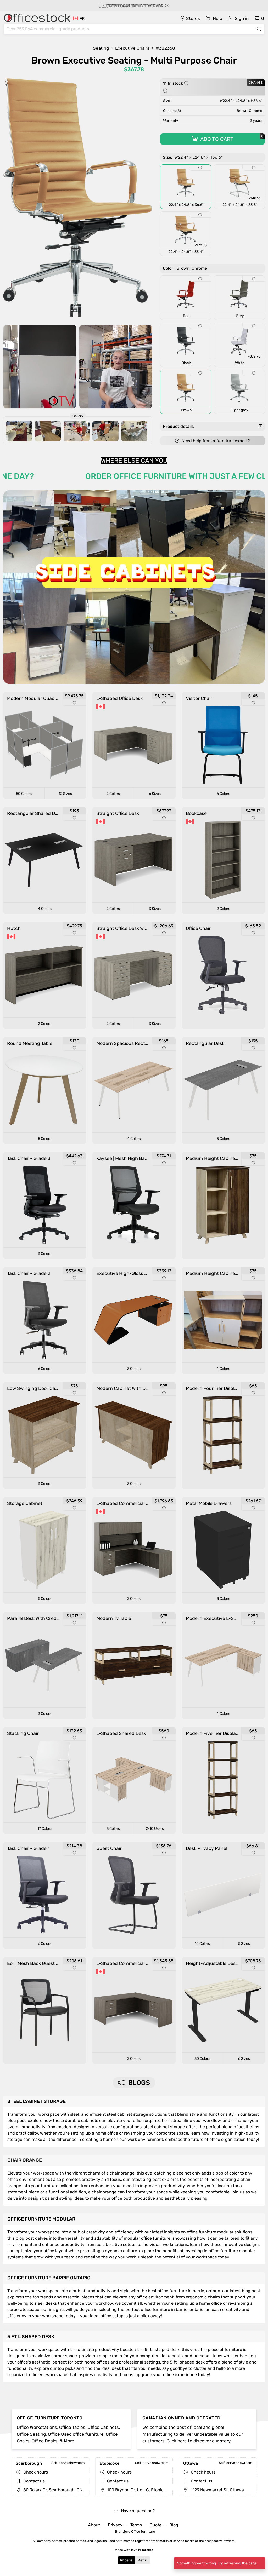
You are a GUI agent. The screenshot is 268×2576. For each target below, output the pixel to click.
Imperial (127, 2560)
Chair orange (25, 2160)
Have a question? (137, 2511)
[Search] (259, 29)
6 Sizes (155, 794)
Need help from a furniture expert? (215, 441)
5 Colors (45, 1139)
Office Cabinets (103, 2427)
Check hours (36, 2472)
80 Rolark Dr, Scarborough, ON (52, 2490)
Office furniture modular (41, 2219)
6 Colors (223, 794)
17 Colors (45, 1829)
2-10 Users (155, 1829)
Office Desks (45, 2441)
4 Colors (45, 909)
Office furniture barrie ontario (49, 2278)
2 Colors (113, 794)
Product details (178, 426)
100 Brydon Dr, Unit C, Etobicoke (138, 2490)
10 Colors (202, 1944)
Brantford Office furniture (135, 2531)
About (94, 2525)
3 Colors (45, 1254)
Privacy (115, 2525)
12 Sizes (65, 794)
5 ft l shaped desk (31, 2337)
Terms (136, 2525)
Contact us (34, 2481)
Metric (143, 2560)
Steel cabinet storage (37, 2101)
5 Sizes (244, 1944)
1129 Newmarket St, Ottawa (217, 2490)
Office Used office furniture (76, 2434)
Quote (156, 2525)
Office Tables (72, 2427)
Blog (174, 2525)
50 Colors (24, 794)
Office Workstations (37, 2427)
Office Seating (31, 2434)
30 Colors (202, 2059)
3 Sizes (155, 909)
